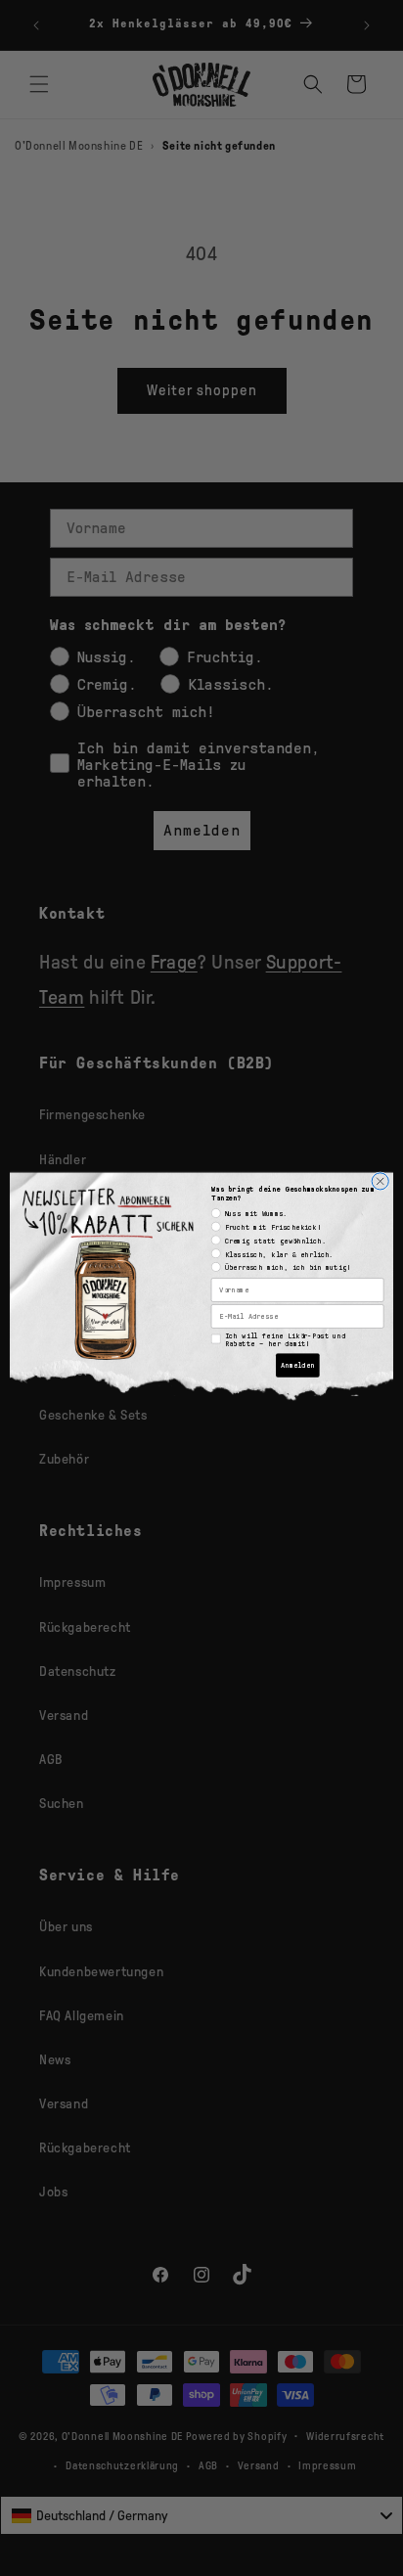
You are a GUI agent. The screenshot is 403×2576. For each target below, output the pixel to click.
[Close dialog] (380, 1180)
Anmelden (298, 1365)
